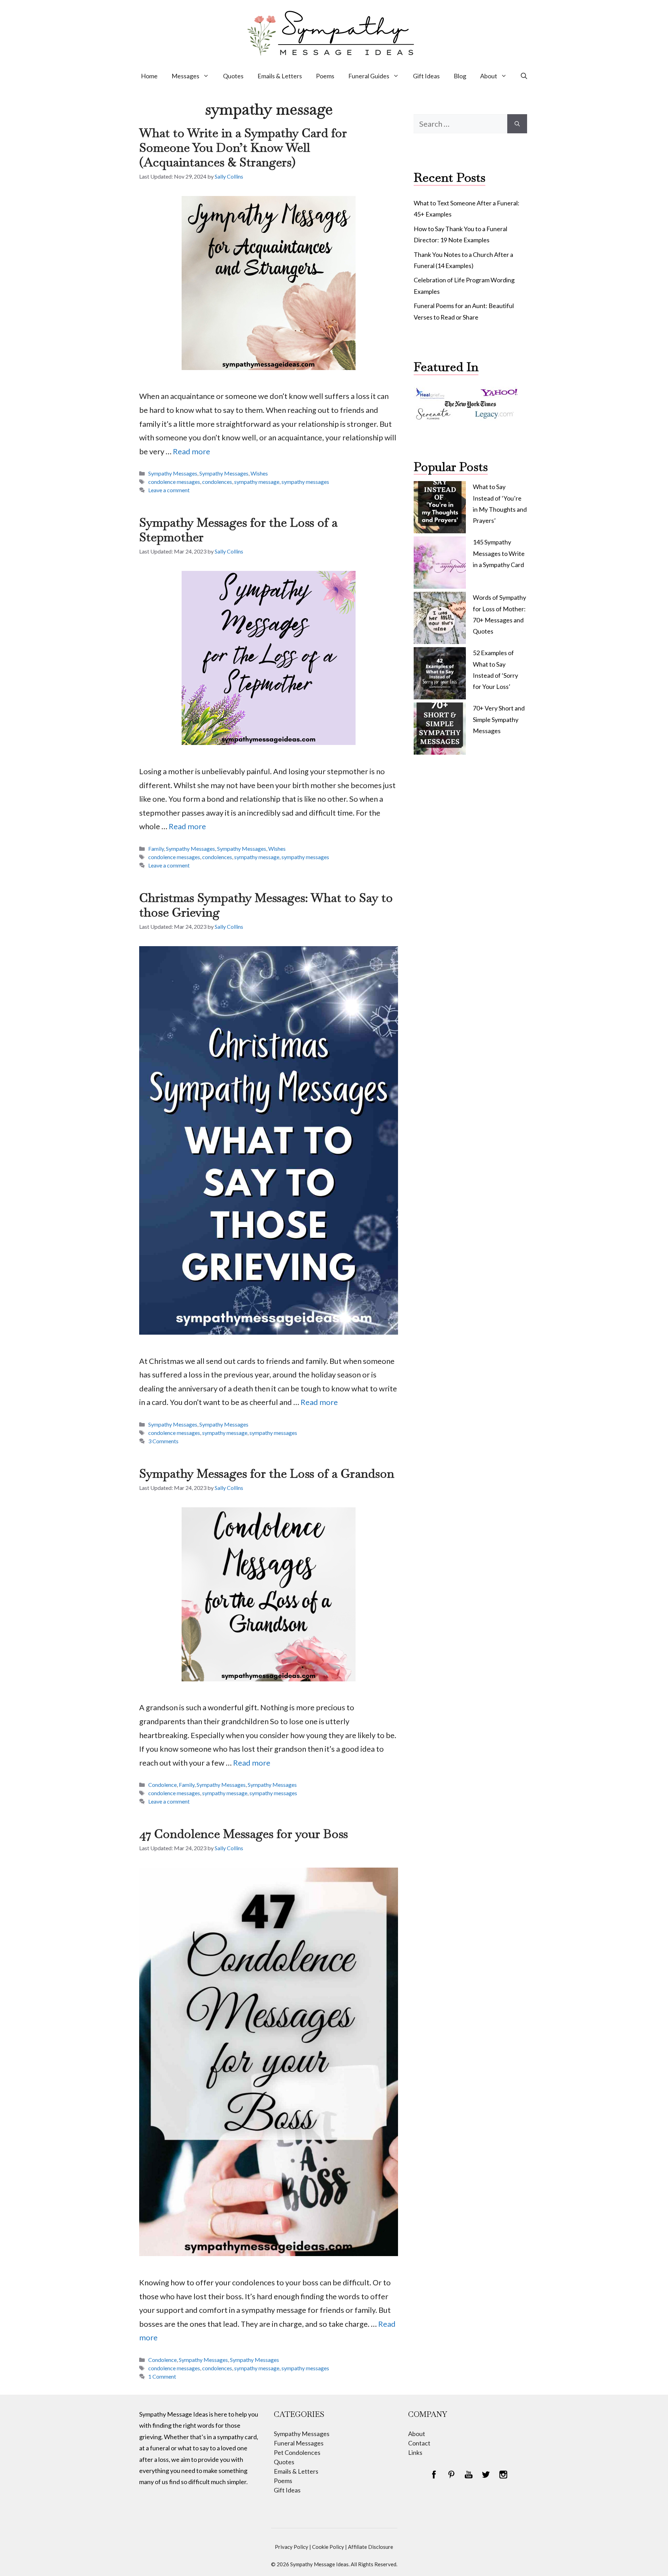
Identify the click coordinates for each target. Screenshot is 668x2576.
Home (149, 76)
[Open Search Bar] (524, 76)
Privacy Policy (292, 2547)
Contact (419, 2443)
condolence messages (174, 482)
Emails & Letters (280, 76)
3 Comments (163, 1441)
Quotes (233, 76)
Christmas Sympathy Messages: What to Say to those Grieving (266, 905)
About (489, 76)
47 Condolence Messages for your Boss (244, 1834)
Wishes (259, 473)
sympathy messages (305, 482)
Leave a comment (169, 490)
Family (156, 849)
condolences (217, 482)
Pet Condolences (297, 2452)
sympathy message (257, 482)
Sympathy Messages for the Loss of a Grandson (267, 1473)
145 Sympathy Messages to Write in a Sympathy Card (499, 553)
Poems (325, 76)
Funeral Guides (369, 76)
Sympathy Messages (173, 473)
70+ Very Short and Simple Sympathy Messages (499, 719)
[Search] (517, 124)
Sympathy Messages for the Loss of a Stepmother (238, 530)
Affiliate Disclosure (371, 2547)
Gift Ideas (426, 76)
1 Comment (162, 2376)
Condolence (162, 1785)
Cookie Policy (328, 2547)
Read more (192, 451)
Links (415, 2452)
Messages (185, 76)
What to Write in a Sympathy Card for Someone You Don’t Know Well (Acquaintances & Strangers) (243, 147)
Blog (460, 76)
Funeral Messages (299, 2443)
